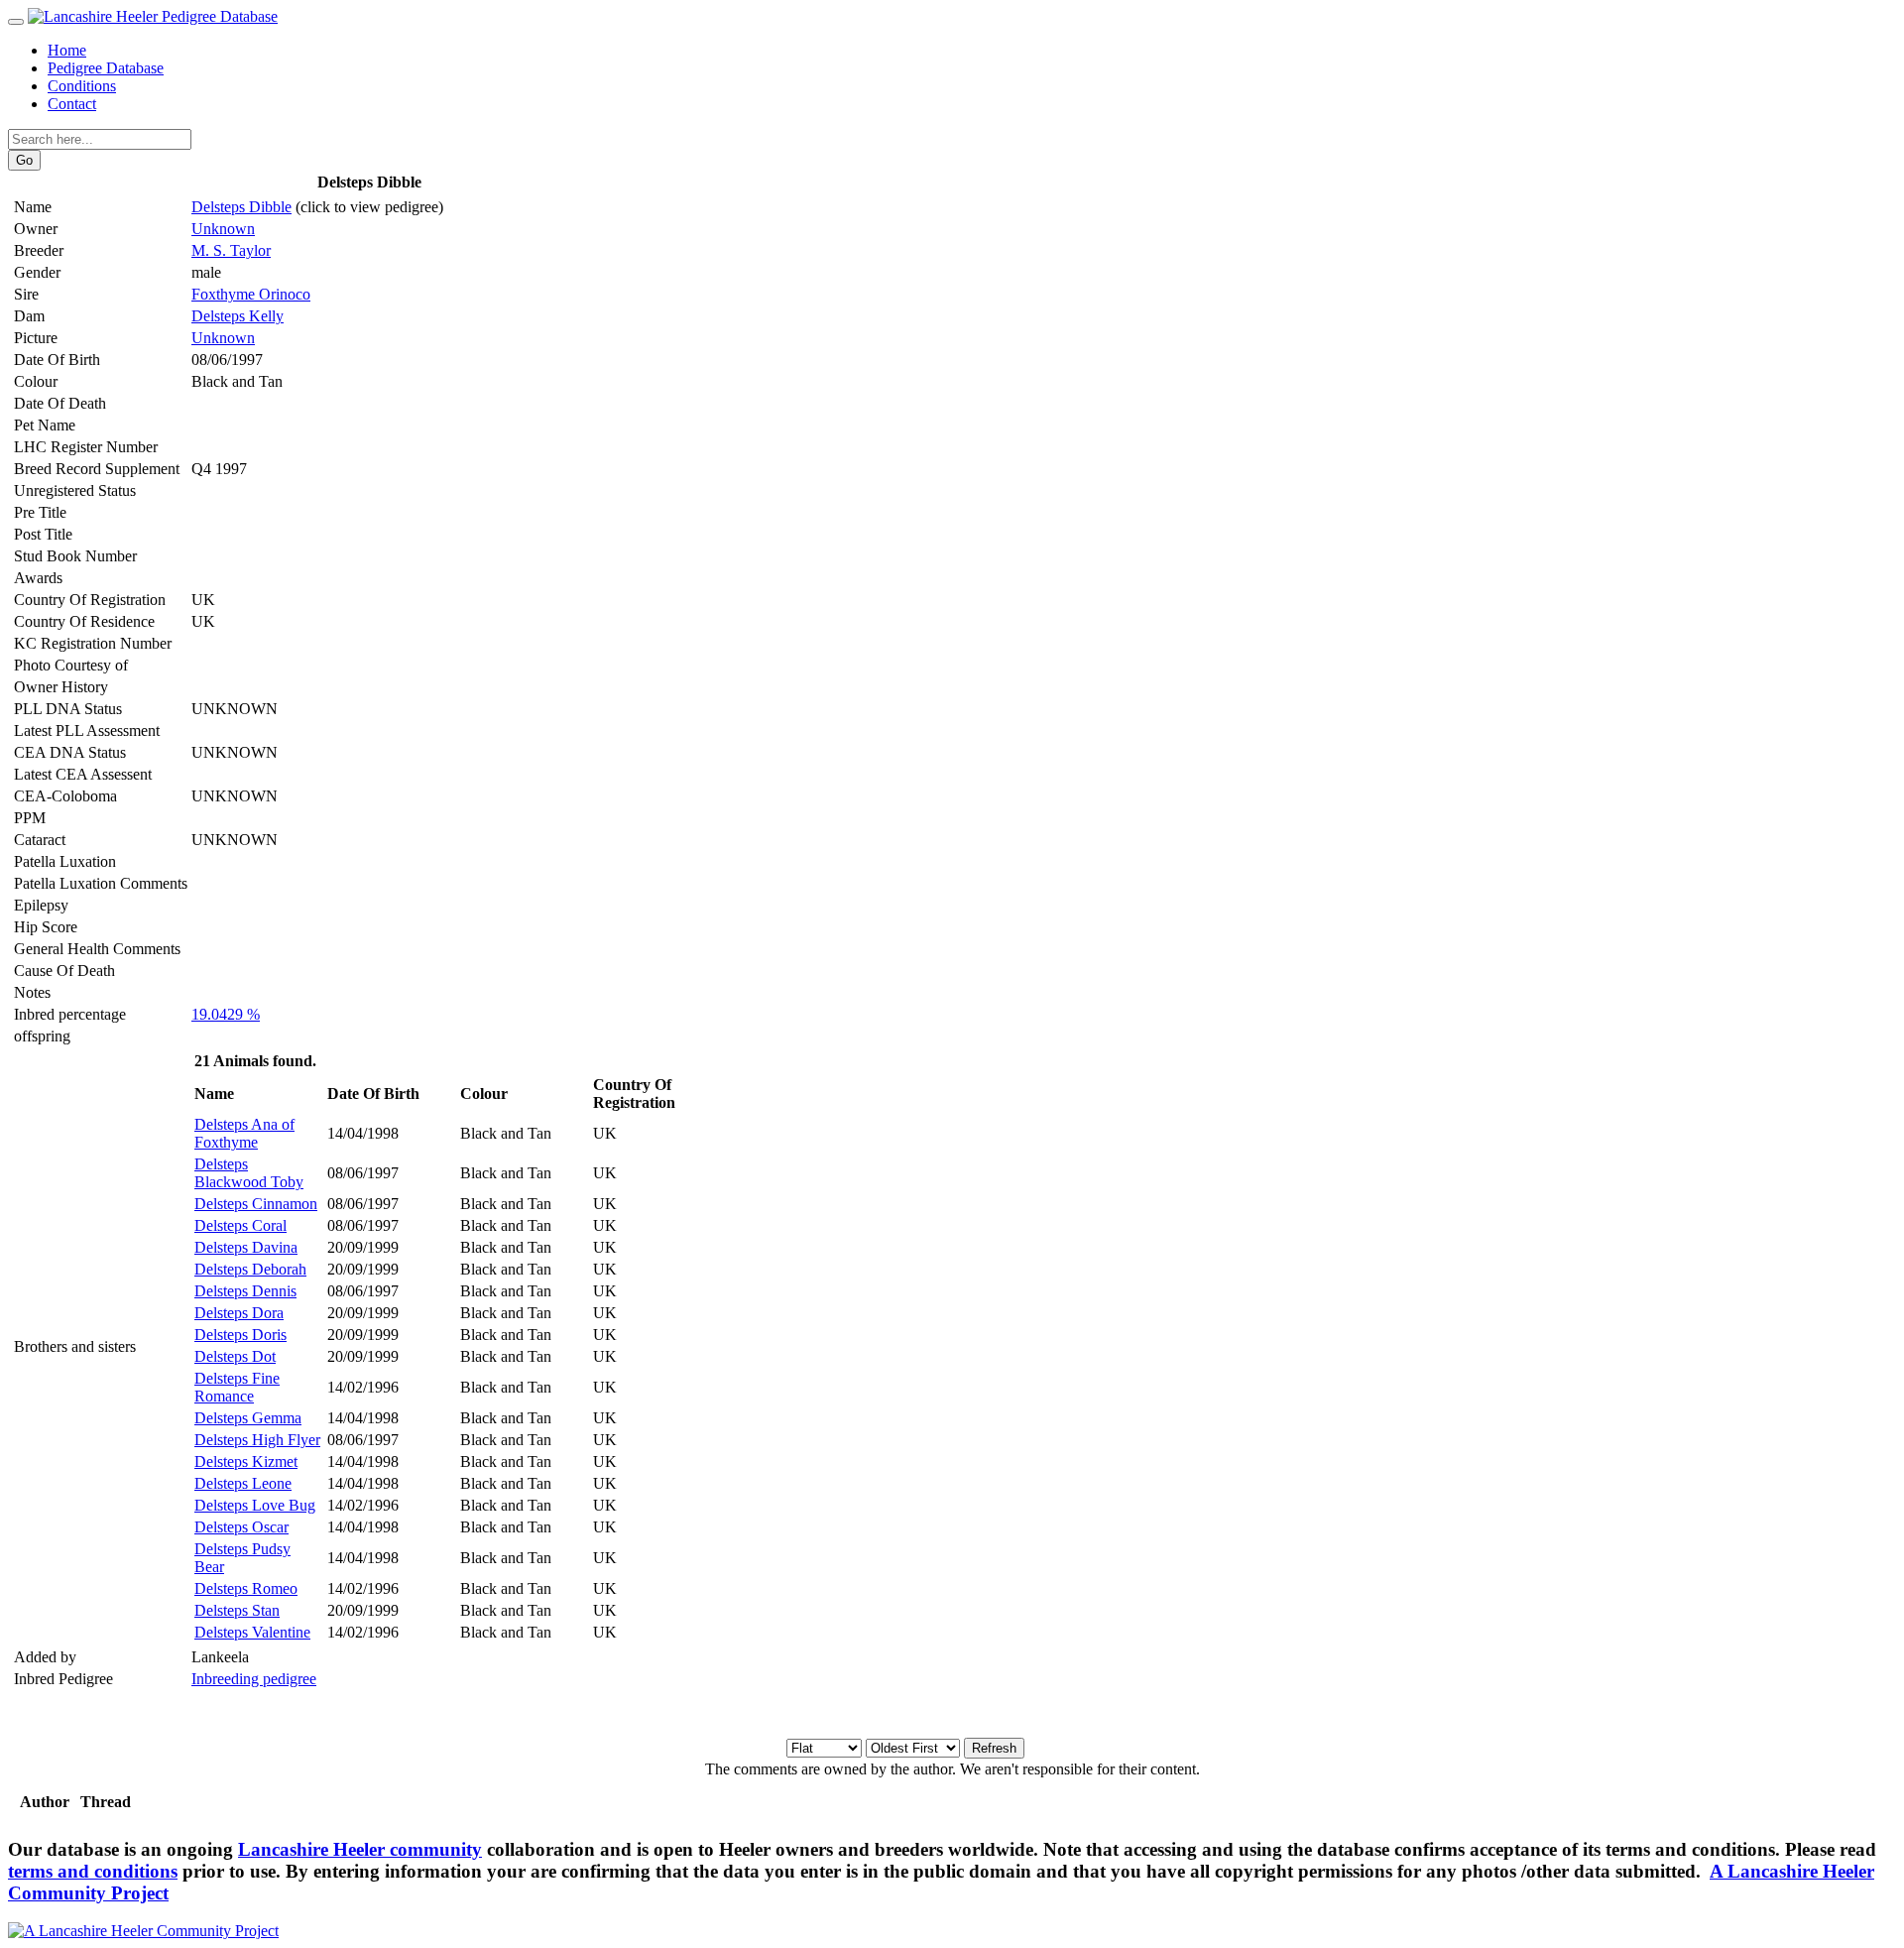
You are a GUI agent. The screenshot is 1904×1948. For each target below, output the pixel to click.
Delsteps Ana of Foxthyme (244, 1133)
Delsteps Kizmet (246, 1461)
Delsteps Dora (239, 1313)
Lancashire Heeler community (360, 1849)
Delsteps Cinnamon (256, 1204)
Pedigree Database (106, 68)
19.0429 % (226, 1014)
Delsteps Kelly (238, 316)
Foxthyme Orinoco (251, 294)
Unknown (223, 229)
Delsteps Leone (243, 1483)
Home (67, 50)
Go (24, 160)
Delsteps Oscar (241, 1527)
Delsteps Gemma (248, 1418)
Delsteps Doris (240, 1335)
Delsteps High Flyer (257, 1440)
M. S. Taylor (231, 250)
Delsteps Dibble (241, 207)
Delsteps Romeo (246, 1588)
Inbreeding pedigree (254, 1679)
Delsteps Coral (240, 1225)
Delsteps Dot (235, 1356)
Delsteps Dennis (245, 1291)
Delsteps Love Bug (255, 1505)
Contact (72, 104)
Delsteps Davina (246, 1247)
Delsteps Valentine (252, 1632)
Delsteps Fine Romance (237, 1387)
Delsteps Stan (237, 1610)
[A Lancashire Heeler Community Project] (143, 1931)
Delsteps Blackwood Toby (249, 1173)
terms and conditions (93, 1871)
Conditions (82, 86)
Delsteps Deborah (250, 1269)
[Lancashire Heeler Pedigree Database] (153, 16)
